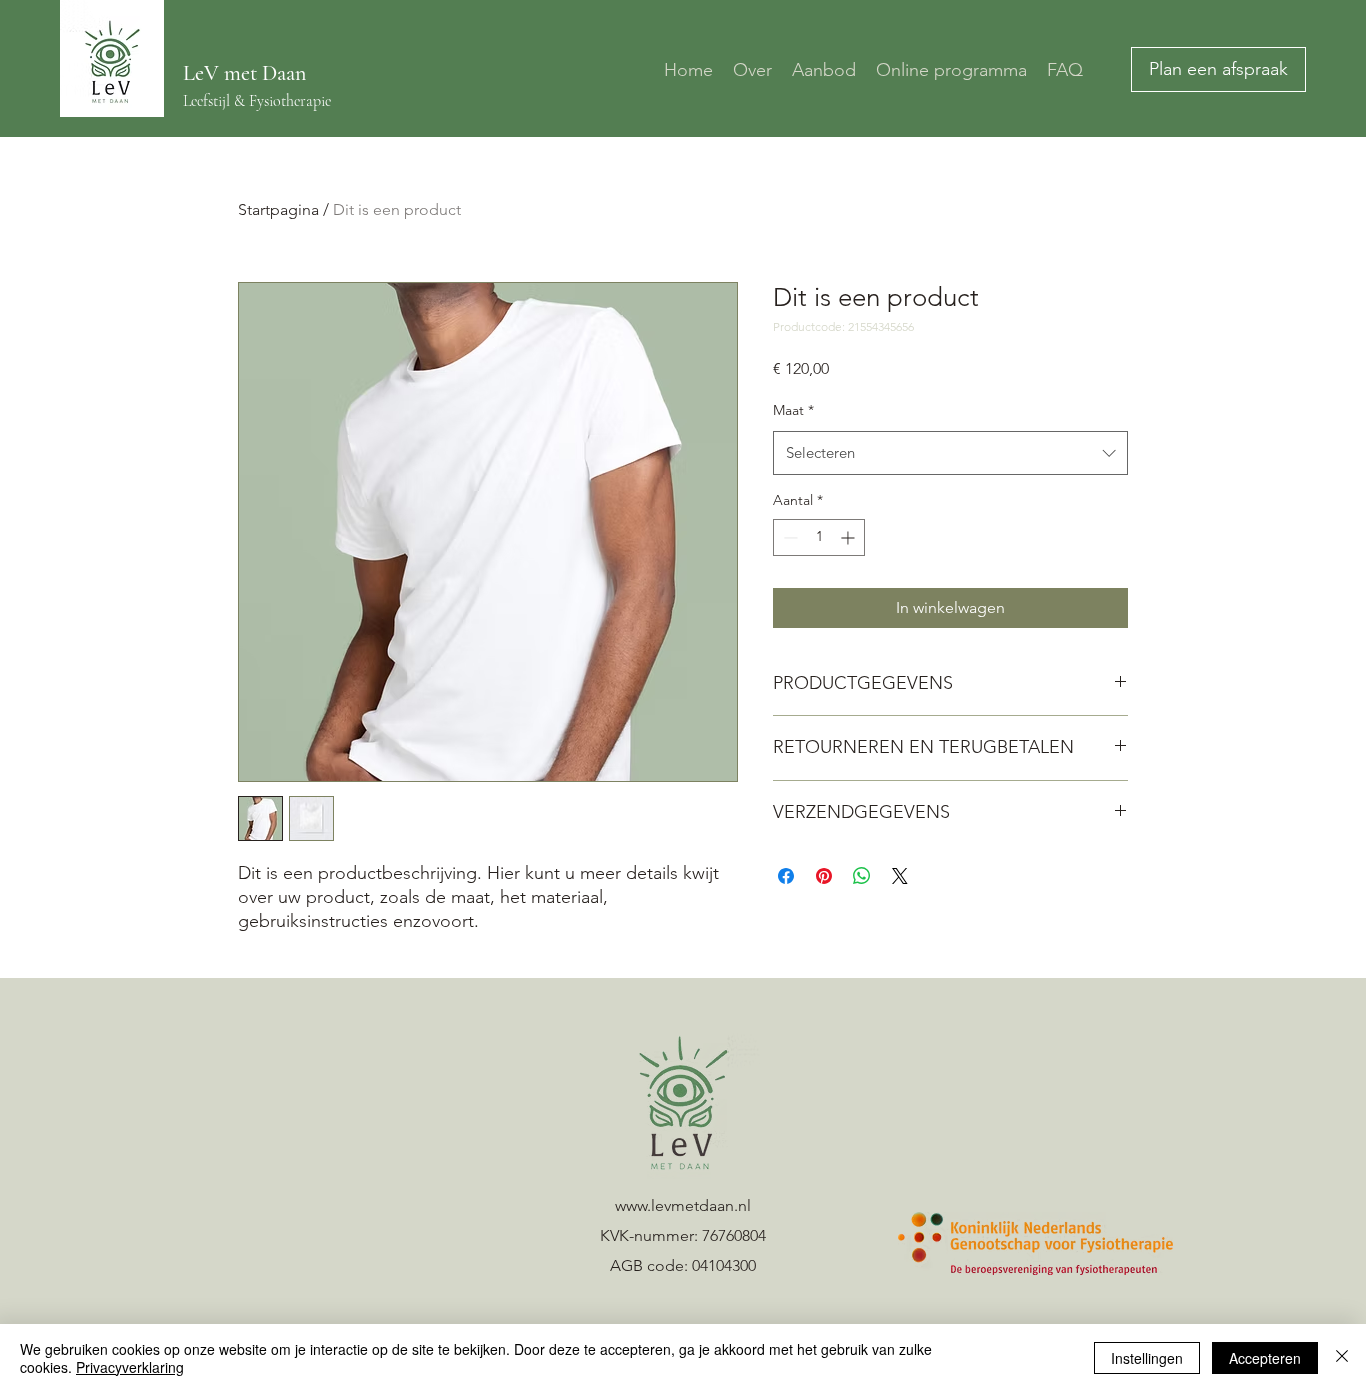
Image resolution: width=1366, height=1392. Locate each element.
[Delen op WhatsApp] (862, 876)
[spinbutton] (819, 537)
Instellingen (1147, 1358)
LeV (203, 73)
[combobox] (950, 453)
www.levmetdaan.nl (683, 1205)
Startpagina (278, 209)
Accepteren (1265, 1358)
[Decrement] (788, 537)
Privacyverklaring (130, 1367)
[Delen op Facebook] (786, 876)
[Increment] (849, 537)
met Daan (265, 73)
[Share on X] (900, 876)
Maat (793, 410)
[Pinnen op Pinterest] (824, 876)
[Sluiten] (1342, 1358)
